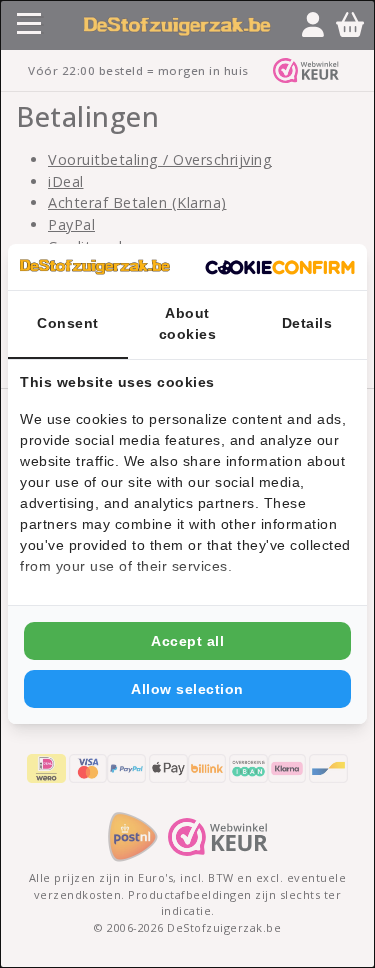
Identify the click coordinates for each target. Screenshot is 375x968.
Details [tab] (307, 323)
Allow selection (187, 689)
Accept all (187, 641)
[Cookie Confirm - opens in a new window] (280, 267)
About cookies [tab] (188, 323)
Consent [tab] (68, 323)
